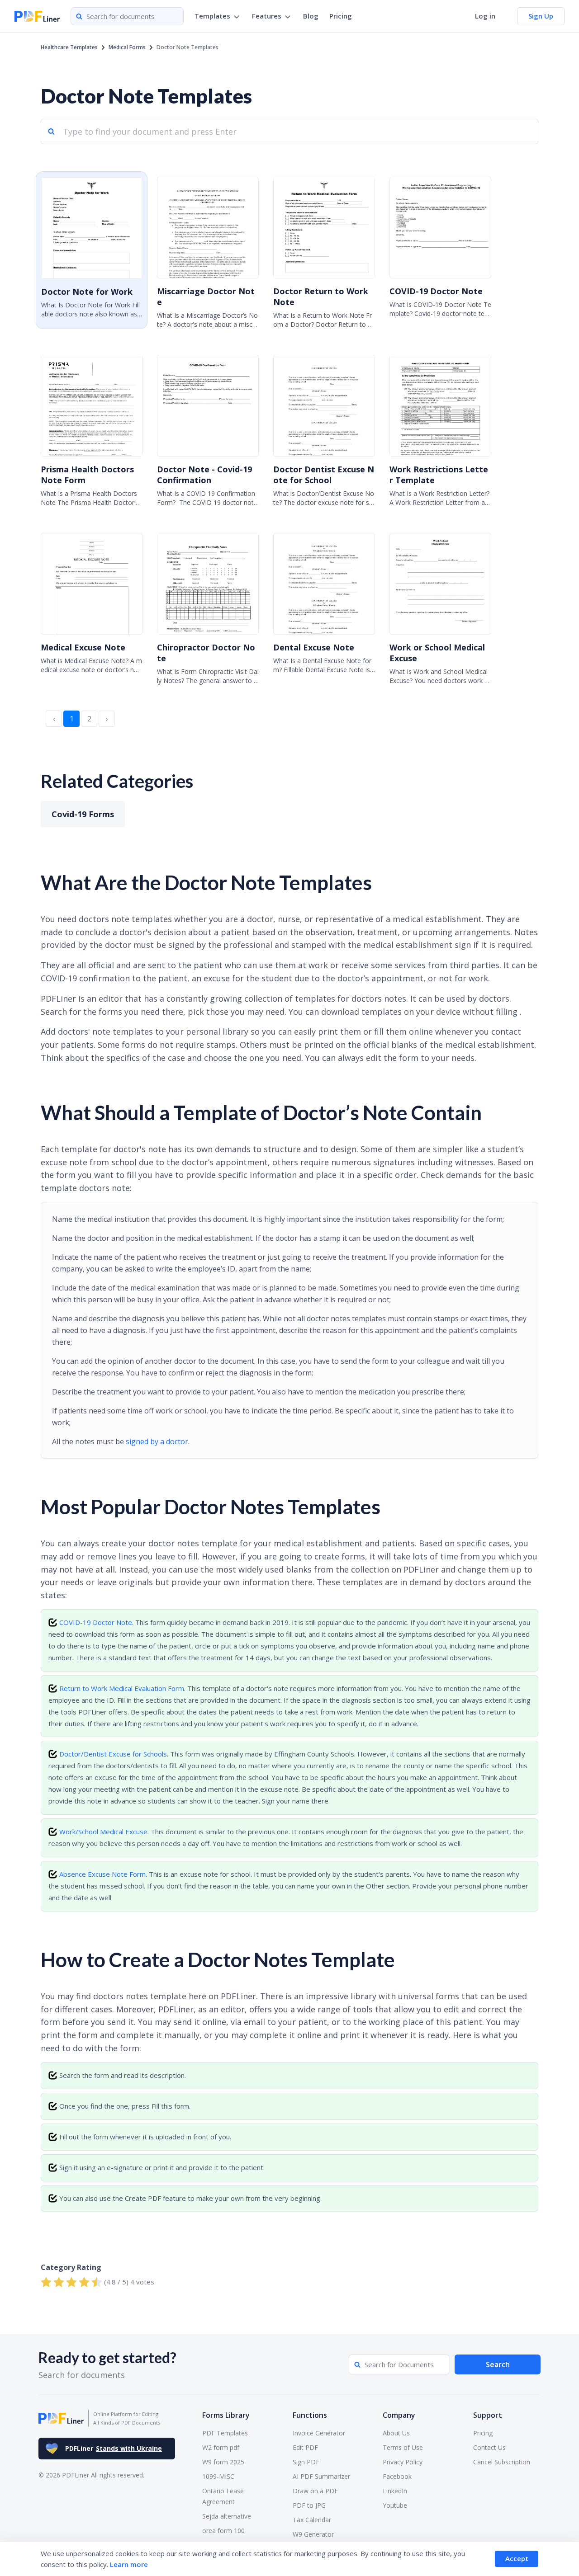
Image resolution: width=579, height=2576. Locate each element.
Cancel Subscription (502, 2462)
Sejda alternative (227, 2516)
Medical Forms (127, 47)
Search (498, 2364)
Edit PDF (305, 2447)
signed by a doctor (157, 1441)
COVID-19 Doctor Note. (96, 1622)
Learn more (129, 2564)
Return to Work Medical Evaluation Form (122, 1688)
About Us (396, 2433)
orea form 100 (223, 2531)
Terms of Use (403, 2447)
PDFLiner (114, 2448)
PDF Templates (225, 2433)
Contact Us (489, 2447)
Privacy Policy (403, 2462)
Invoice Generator (319, 2433)
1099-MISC (218, 2476)
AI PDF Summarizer (321, 2476)
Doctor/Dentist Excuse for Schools (113, 1754)
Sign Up (541, 16)
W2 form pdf (221, 2447)
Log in (485, 16)
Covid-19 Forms (83, 814)
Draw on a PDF (315, 2491)
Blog (311, 16)
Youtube (395, 2505)
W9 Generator (313, 2534)
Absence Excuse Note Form (102, 1874)
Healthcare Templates (69, 47)
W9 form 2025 (223, 2462)
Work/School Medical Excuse (103, 1832)
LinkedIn (395, 2491)
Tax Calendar (312, 2520)
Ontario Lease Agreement (223, 2496)
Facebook (397, 2476)
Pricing (341, 16)
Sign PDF (306, 2462)
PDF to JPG (309, 2505)
